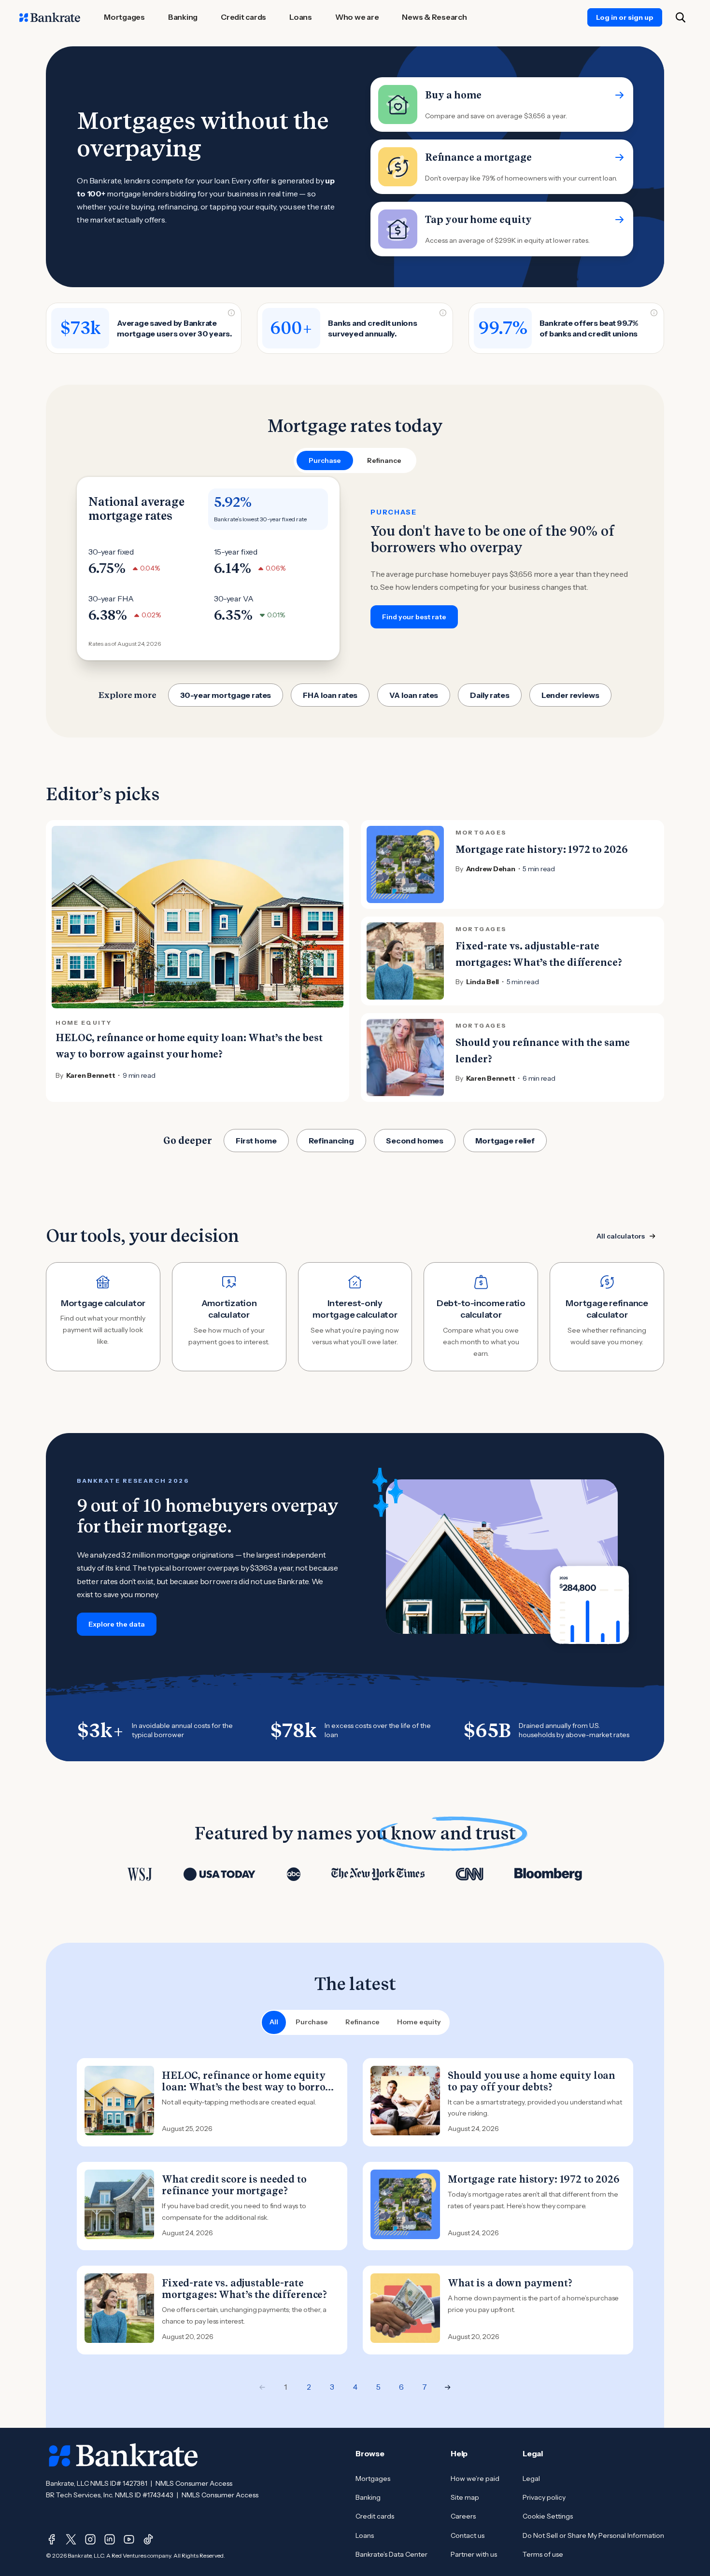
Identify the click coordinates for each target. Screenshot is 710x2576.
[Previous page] (262, 2387)
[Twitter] (71, 2539)
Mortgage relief (505, 1141)
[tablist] (355, 460)
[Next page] (448, 2387)
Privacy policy (544, 2497)
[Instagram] (90, 2539)
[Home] (50, 17)
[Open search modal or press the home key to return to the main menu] (681, 17)
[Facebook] (52, 2539)
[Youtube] (129, 2539)
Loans (365, 2535)
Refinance (362, 2022)
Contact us (468, 2535)
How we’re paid (475, 2479)
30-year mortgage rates (226, 695)
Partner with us (474, 2554)
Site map (465, 2497)
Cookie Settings (548, 2516)
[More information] (231, 313)
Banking (368, 2497)
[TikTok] (148, 2539)
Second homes (415, 1141)
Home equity (419, 2022)
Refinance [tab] (384, 460)
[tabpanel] (355, 569)
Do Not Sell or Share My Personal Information (593, 2535)
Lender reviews (570, 695)
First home (256, 1141)
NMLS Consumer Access (194, 2483)
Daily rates (490, 695)
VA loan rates (414, 695)
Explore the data (117, 1624)
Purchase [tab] (325, 460)
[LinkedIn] (110, 2539)
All (274, 2022)
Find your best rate (414, 617)
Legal (531, 2479)
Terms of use (543, 2554)
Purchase (312, 2022)
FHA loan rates (330, 695)
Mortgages (373, 2479)
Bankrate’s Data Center (391, 2554)
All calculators (621, 1236)
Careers (463, 2516)
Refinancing (331, 1141)
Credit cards (375, 2516)
